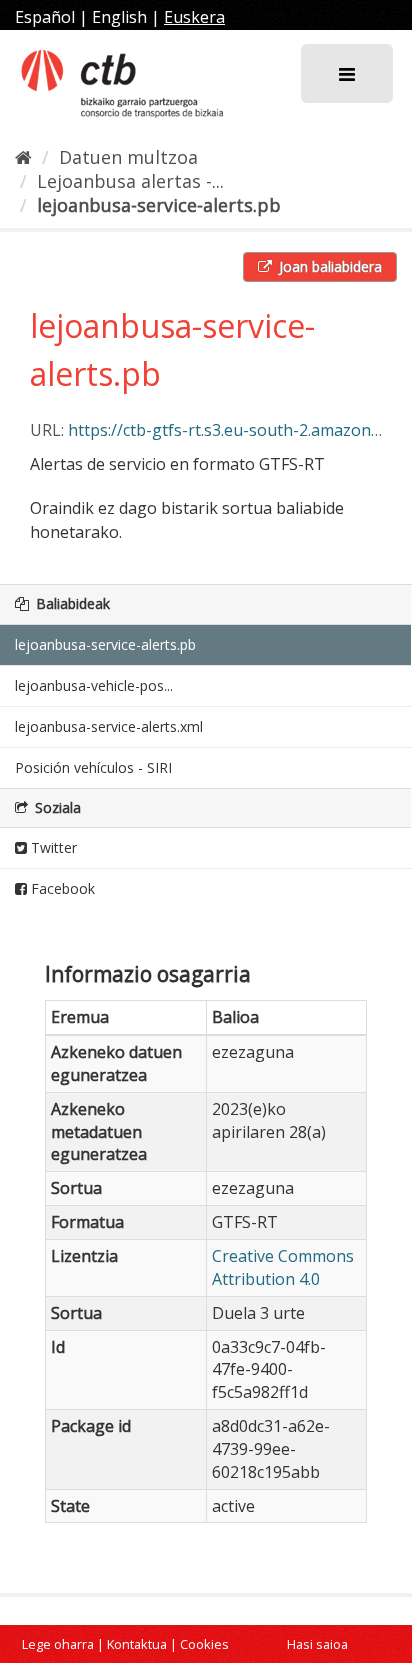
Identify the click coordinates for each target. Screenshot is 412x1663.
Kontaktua (137, 1644)
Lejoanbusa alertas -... (130, 181)
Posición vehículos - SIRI (93, 767)
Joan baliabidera (328, 266)
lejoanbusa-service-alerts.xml (109, 726)
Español (45, 17)
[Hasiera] (23, 157)
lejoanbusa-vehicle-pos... (94, 685)
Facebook (61, 888)
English (119, 17)
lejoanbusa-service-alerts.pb (159, 205)
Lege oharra (58, 1644)
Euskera (194, 17)
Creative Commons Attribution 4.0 (283, 1267)
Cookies (204, 1644)
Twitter (52, 847)
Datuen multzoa (128, 157)
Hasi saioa (317, 1644)
